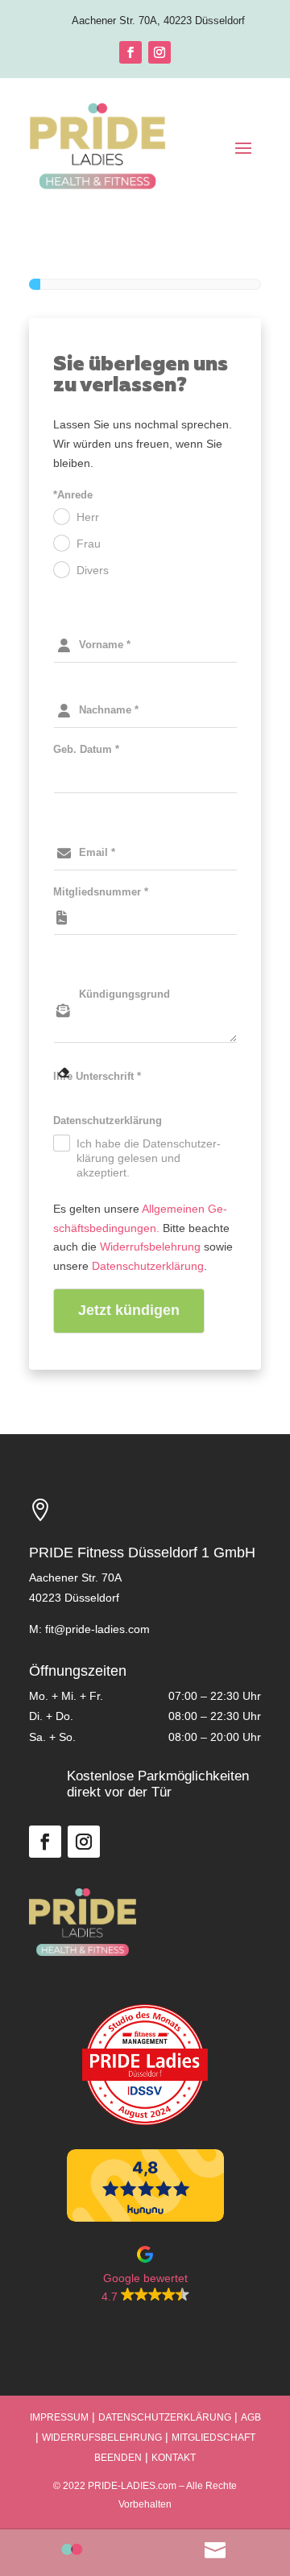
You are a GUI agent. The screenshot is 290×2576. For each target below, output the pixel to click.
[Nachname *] (145, 684)
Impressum (59, 2417)
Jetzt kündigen (129, 1310)
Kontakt (174, 2458)
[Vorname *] (145, 619)
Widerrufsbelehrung (150, 1247)
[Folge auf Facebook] (130, 52)
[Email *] (145, 827)
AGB (251, 2417)
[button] (145, 2276)
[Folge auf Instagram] (159, 52)
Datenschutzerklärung (148, 1266)
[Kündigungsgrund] (145, 969)
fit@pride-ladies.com (97, 1629)
